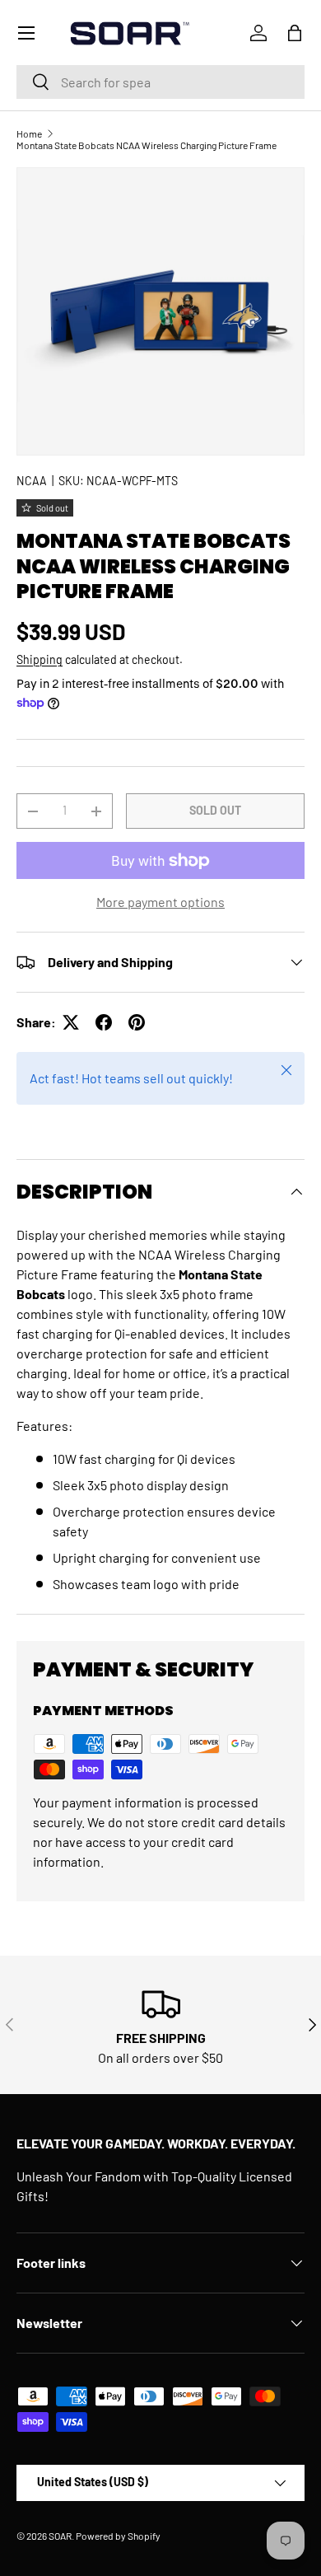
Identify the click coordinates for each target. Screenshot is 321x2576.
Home (29, 133)
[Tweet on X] (71, 1022)
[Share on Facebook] (104, 1022)
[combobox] (160, 82)
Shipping (40, 659)
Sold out (215, 810)
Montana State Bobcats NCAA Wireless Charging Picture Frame (147, 145)
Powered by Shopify (118, 2536)
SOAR (60, 2536)
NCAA (32, 481)
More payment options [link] (160, 902)
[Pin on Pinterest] (137, 1022)
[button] (295, 33)
